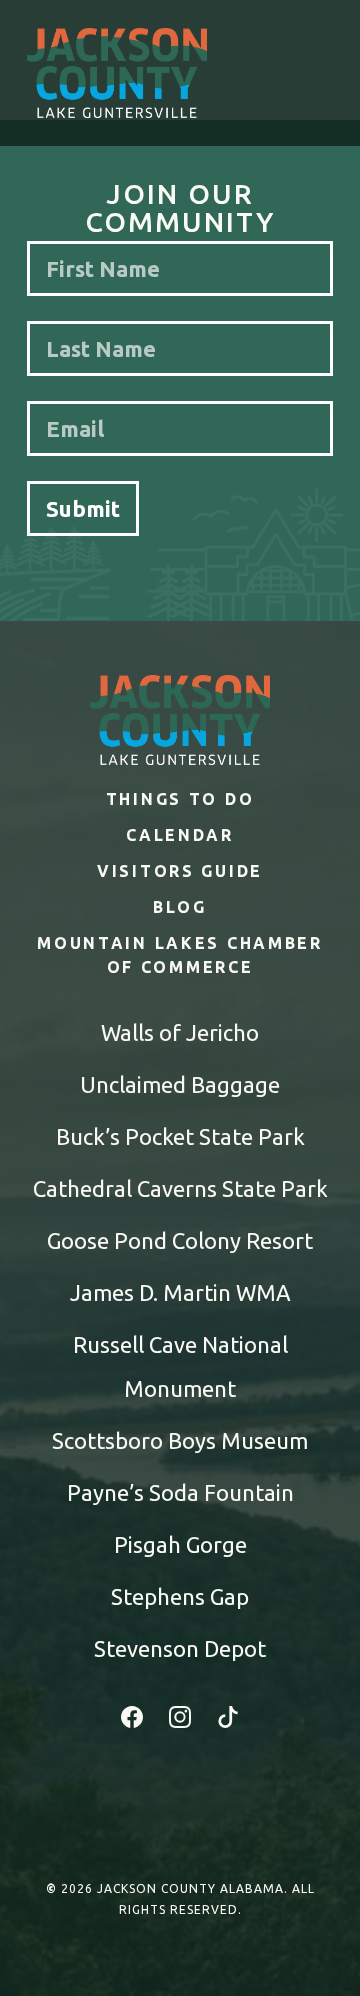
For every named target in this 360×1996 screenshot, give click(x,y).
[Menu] (314, 73)
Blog (180, 907)
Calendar (180, 835)
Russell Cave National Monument (180, 1366)
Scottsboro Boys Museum (180, 1440)
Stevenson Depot (180, 1648)
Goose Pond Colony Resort (180, 1240)
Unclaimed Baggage (180, 1084)
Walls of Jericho (180, 1032)
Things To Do (180, 799)
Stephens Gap (180, 1596)
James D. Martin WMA (180, 1292)
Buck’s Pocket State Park (180, 1136)
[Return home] (117, 73)
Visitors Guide (180, 871)
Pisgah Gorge (180, 1544)
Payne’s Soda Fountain (180, 1492)
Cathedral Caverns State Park (180, 1188)
